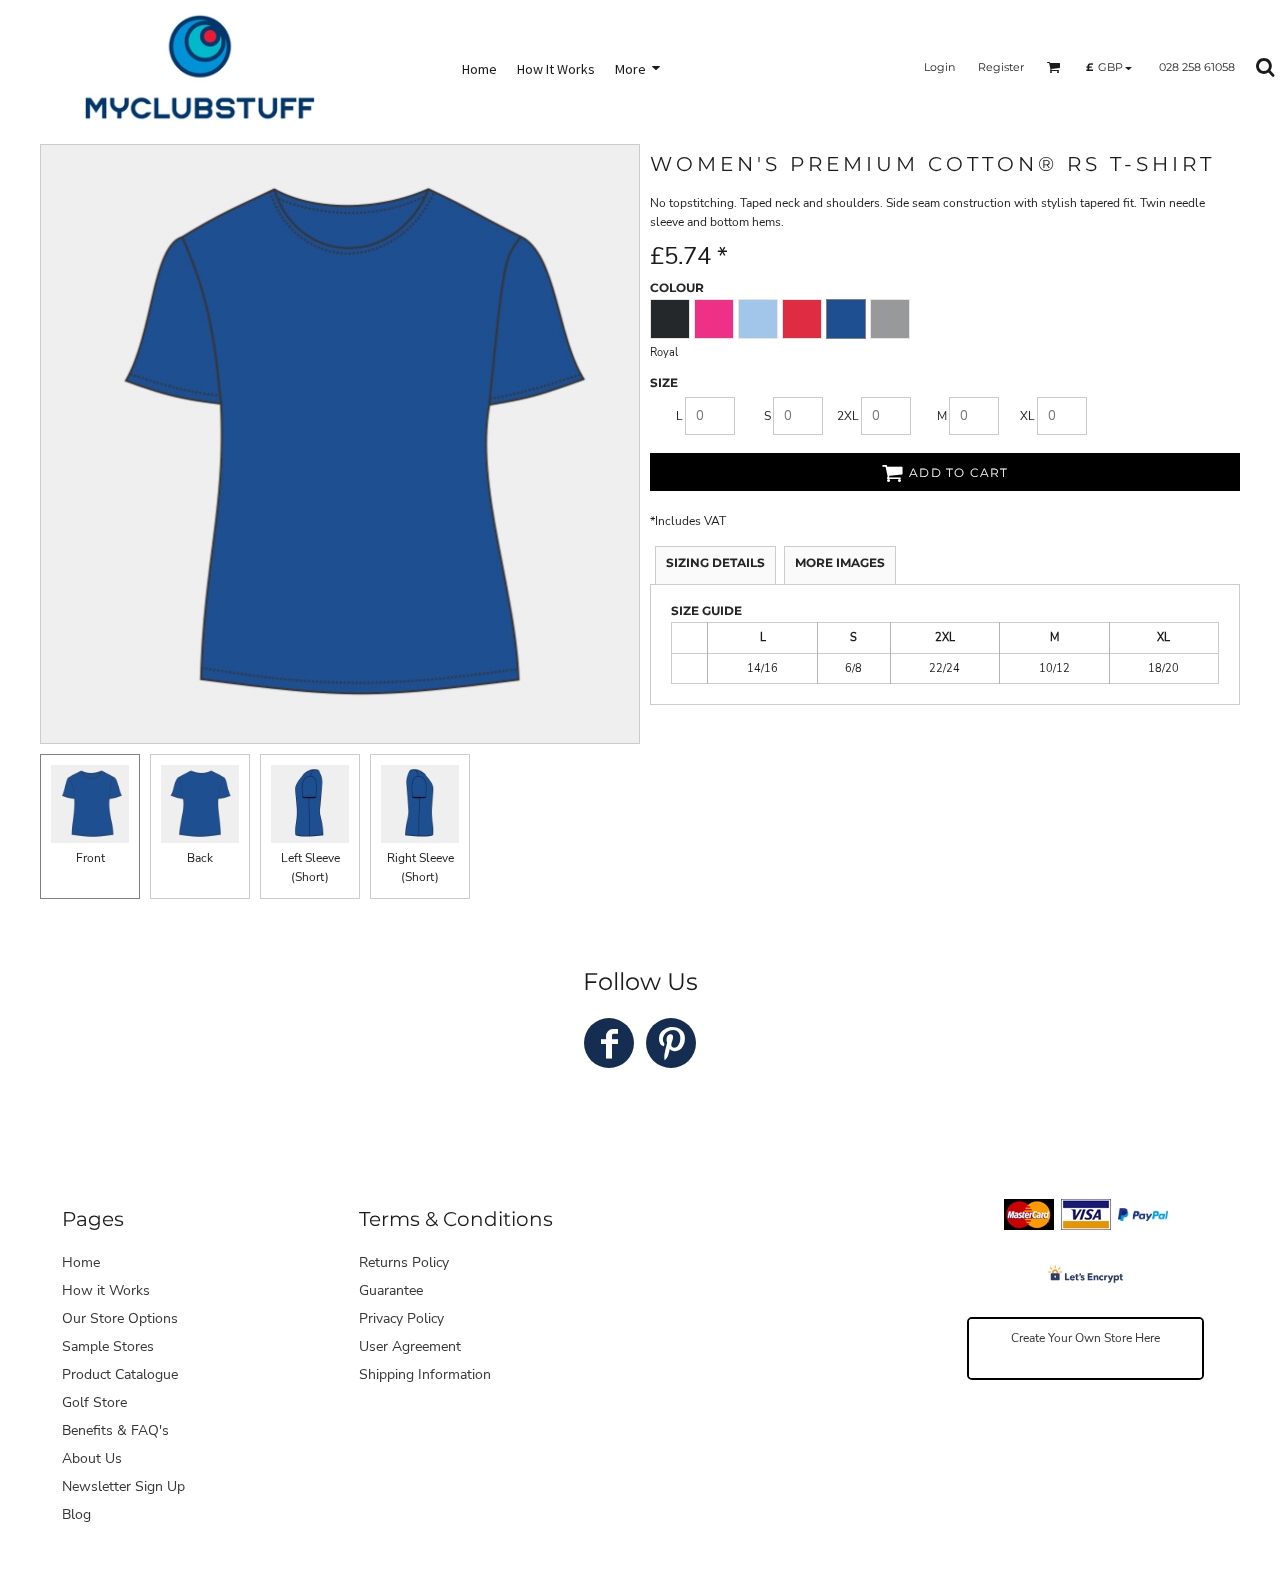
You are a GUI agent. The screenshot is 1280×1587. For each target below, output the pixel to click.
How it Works (106, 1290)
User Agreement (410, 1346)
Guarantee (391, 1290)
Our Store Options (120, 1318)
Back (200, 858)
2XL (848, 416)
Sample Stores (108, 1346)
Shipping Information (425, 1374)
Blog (76, 1514)
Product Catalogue (120, 1374)
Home (81, 1262)
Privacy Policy (401, 1318)
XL (1027, 416)
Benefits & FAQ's (115, 1430)
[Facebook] (609, 1043)
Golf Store (94, 1402)
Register (1001, 67)
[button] (1054, 67)
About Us (92, 1458)
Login (939, 67)
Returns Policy (404, 1262)
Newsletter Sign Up (123, 1486)
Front (90, 858)
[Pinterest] (671, 1043)
